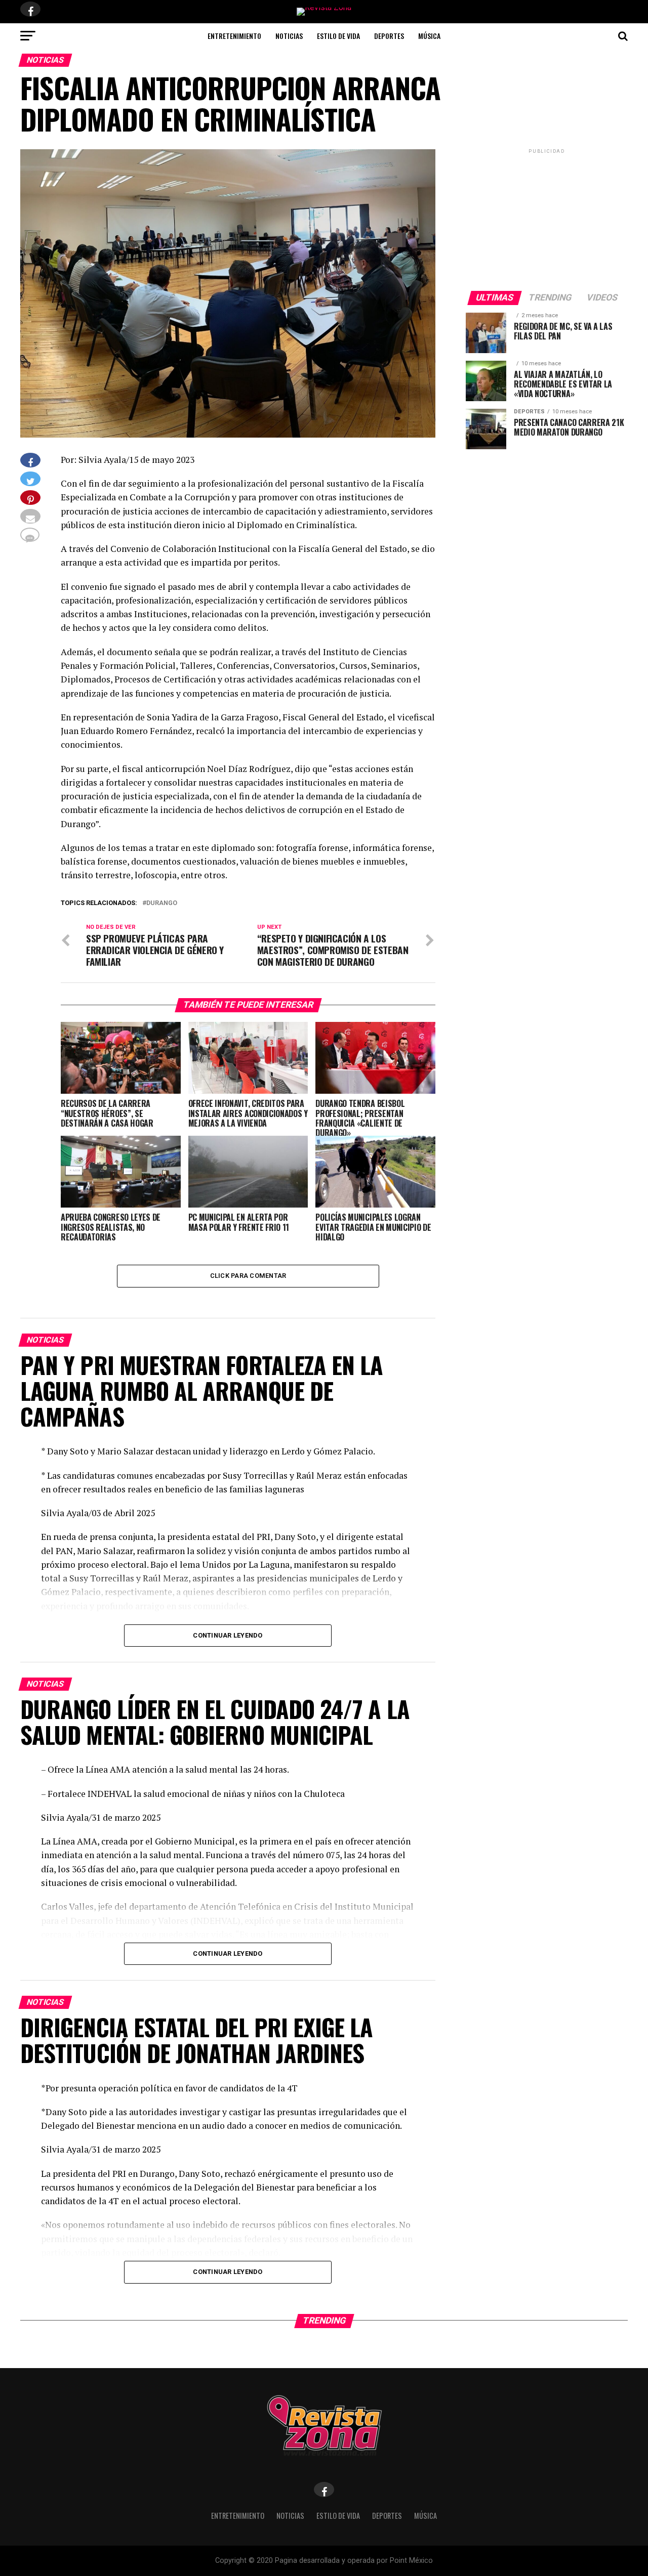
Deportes (389, 36)
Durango (162, 903)
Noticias (289, 36)
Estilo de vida (338, 36)
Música (429, 36)
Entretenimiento (234, 36)
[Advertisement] (547, 219)
